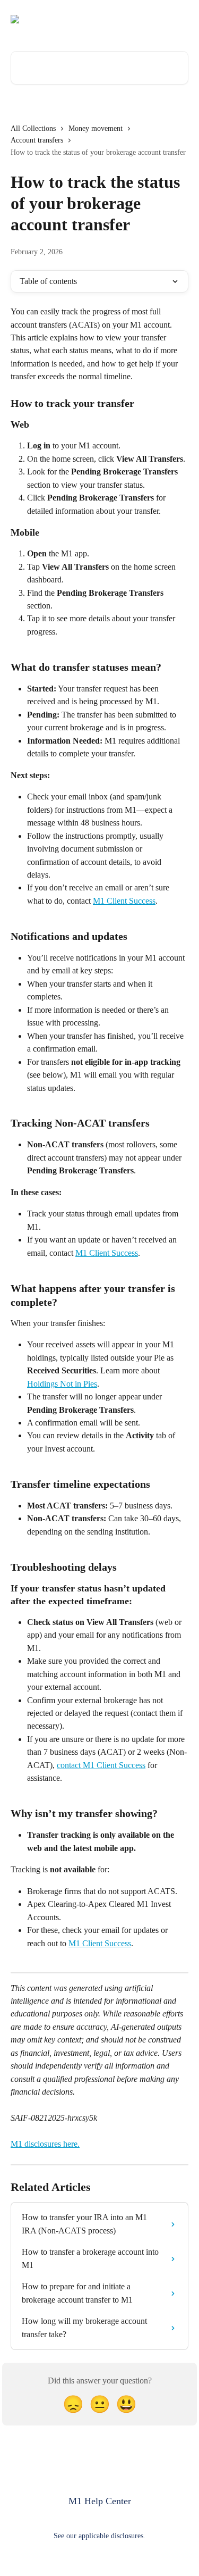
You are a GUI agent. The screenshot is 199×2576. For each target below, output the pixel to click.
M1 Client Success (124, 901)
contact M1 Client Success (101, 1765)
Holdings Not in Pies (62, 1384)
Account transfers (37, 140)
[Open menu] (179, 19)
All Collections (33, 128)
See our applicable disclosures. (99, 2536)
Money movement (96, 128)
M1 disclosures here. (45, 2144)
